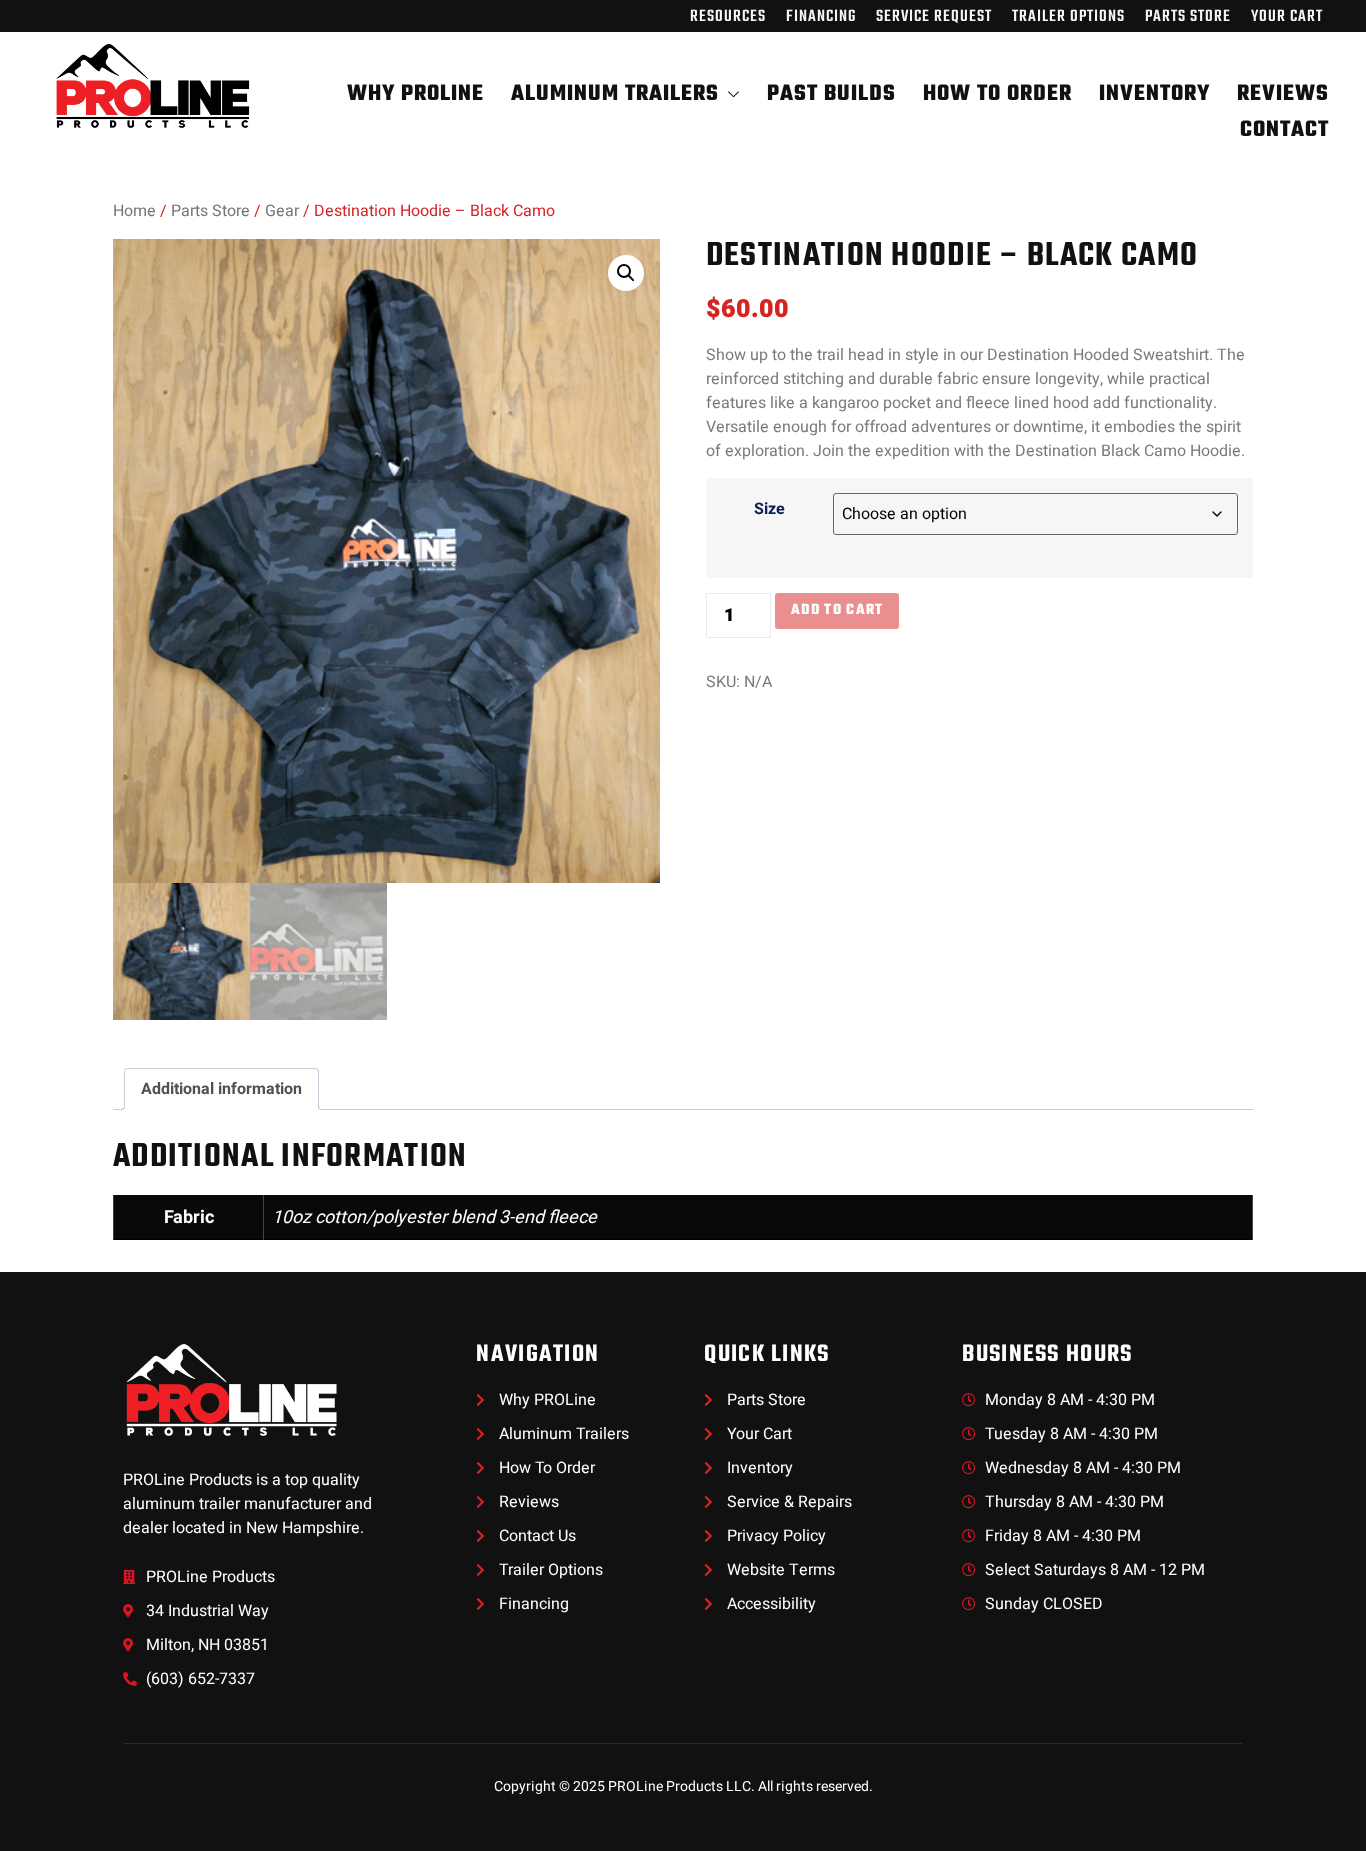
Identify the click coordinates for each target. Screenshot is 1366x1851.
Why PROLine (415, 94)
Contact (1284, 130)
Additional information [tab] (221, 1089)
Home (134, 211)
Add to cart (837, 610)
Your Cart (1287, 17)
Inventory (1154, 94)
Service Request (934, 17)
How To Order (997, 94)
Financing (821, 17)
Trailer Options (1068, 17)
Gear (282, 211)
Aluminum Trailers (615, 94)
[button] (626, 273)
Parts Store (1188, 17)
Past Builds (831, 94)
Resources (728, 17)
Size (769, 509)
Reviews (1283, 94)
